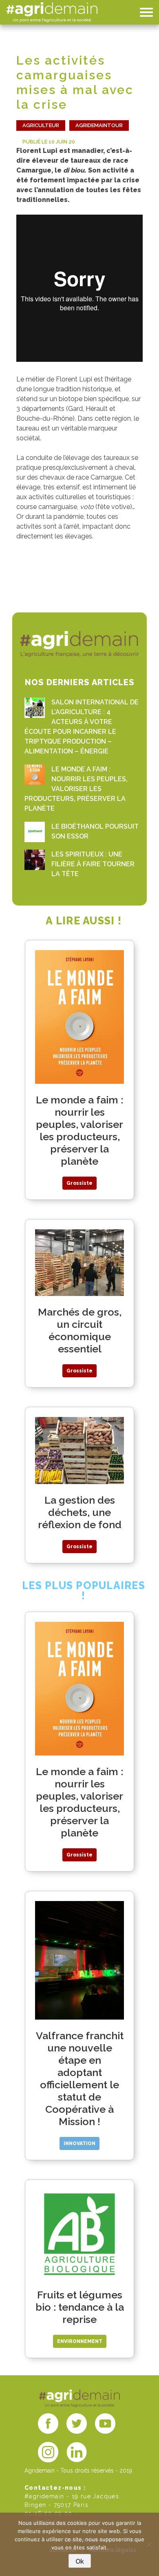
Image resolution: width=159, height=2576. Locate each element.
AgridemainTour (99, 125)
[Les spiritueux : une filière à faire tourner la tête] (35, 860)
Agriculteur (41, 125)
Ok (80, 2561)
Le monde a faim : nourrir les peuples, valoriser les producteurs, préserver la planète (76, 789)
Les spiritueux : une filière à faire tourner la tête (93, 864)
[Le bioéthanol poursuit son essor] (35, 832)
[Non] (149, 2545)
